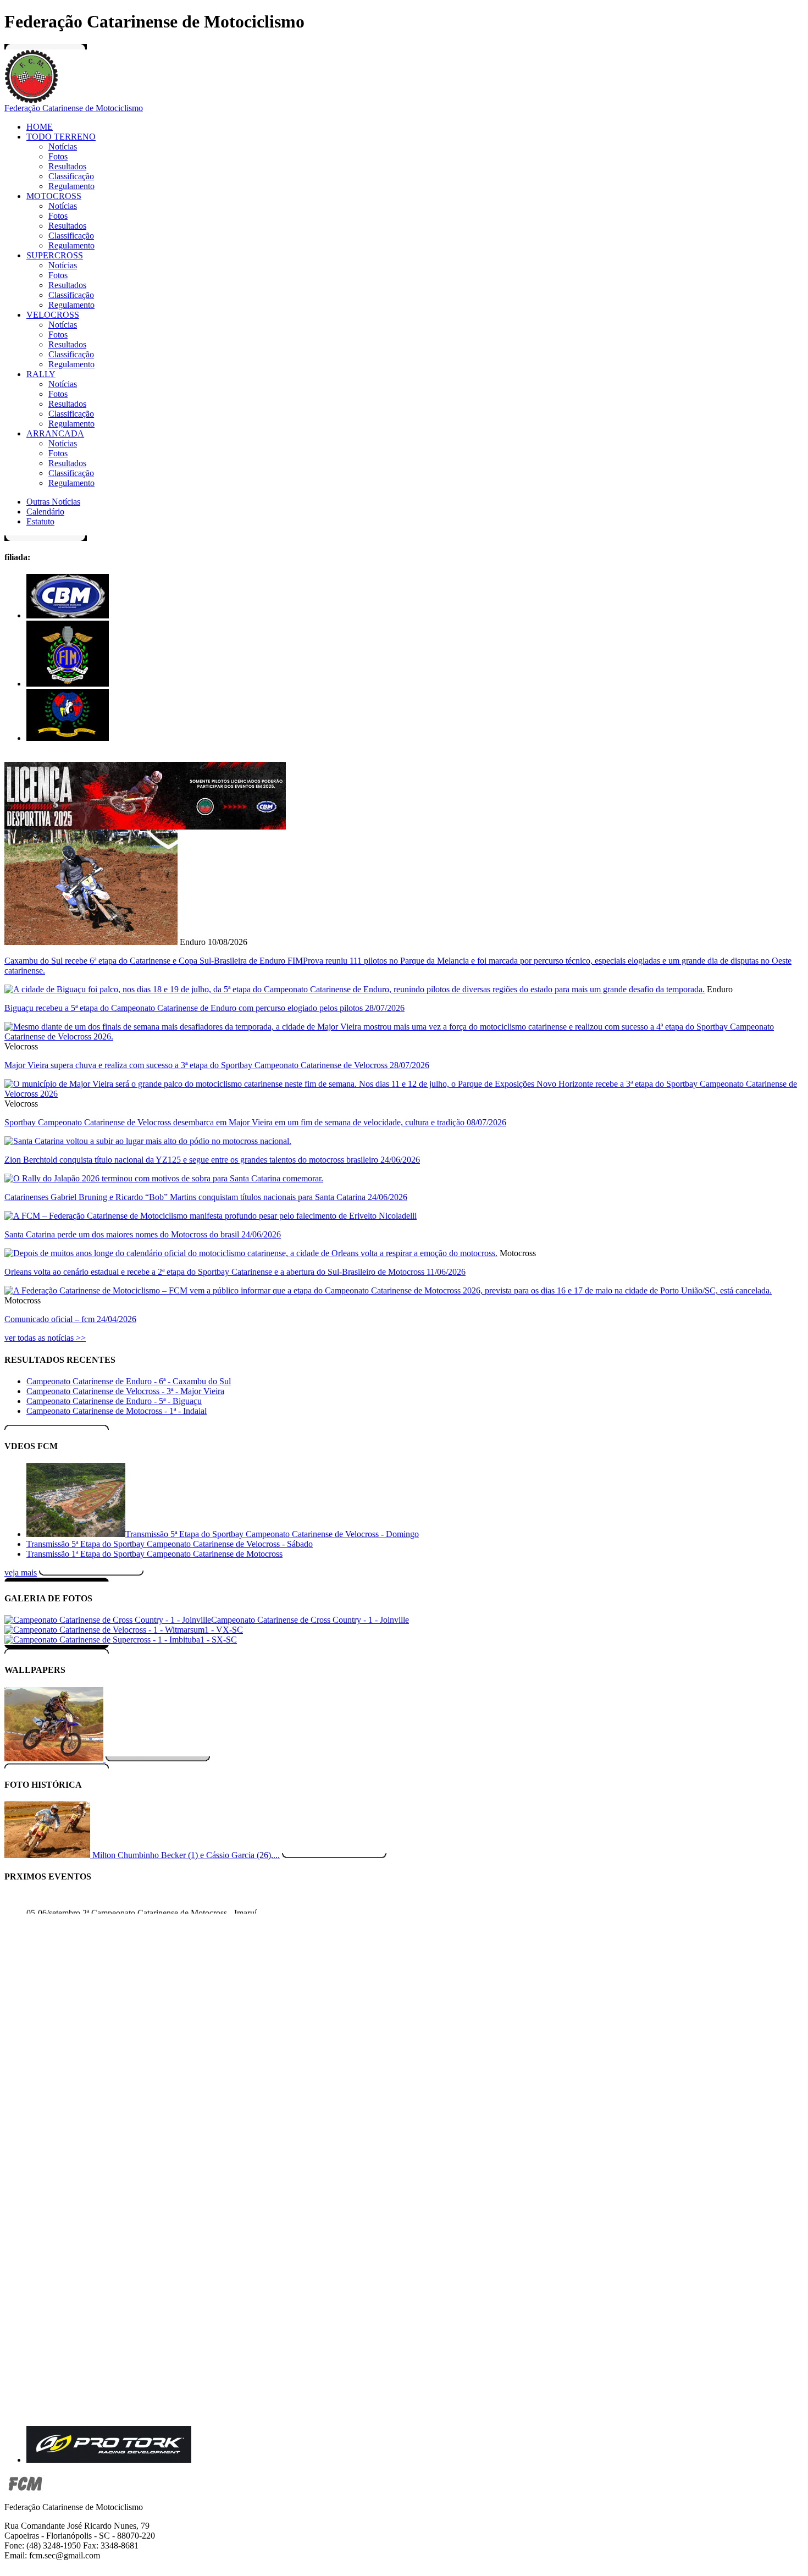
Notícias (63, 147)
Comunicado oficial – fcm (70, 1319)
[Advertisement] (340, 2005)
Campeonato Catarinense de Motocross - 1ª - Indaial (117, 1411)
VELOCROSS (53, 315)
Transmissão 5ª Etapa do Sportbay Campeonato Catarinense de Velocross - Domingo (272, 1534)
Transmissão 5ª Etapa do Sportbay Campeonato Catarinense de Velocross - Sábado (170, 1544)
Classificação (71, 176)
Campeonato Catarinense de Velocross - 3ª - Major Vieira (125, 1391)
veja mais (21, 1572)
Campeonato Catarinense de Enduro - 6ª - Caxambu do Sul (129, 1381)
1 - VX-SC (224, 1630)
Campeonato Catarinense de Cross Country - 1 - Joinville (310, 1620)
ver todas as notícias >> (45, 1338)
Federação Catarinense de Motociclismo (74, 108)
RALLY (41, 374)
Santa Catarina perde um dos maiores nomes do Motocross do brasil (143, 1234)
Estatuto (40, 521)
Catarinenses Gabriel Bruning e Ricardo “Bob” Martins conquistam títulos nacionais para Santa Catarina (206, 1197)
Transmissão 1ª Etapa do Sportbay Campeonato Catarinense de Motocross (154, 1554)
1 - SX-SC (218, 1640)
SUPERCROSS (55, 255)
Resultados (67, 166)
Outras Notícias (53, 502)
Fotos (58, 156)
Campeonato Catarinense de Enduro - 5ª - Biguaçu (114, 1401)
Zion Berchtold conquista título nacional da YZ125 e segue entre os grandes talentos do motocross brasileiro (212, 1160)
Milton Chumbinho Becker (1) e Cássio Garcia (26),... (186, 1855)
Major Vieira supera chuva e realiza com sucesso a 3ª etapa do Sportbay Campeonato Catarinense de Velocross (217, 1065)
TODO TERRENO (61, 137)
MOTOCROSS (54, 196)
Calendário (45, 512)
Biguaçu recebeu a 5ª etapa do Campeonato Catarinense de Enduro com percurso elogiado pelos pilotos (204, 1008)
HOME (40, 127)
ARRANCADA (55, 433)
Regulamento (71, 186)
